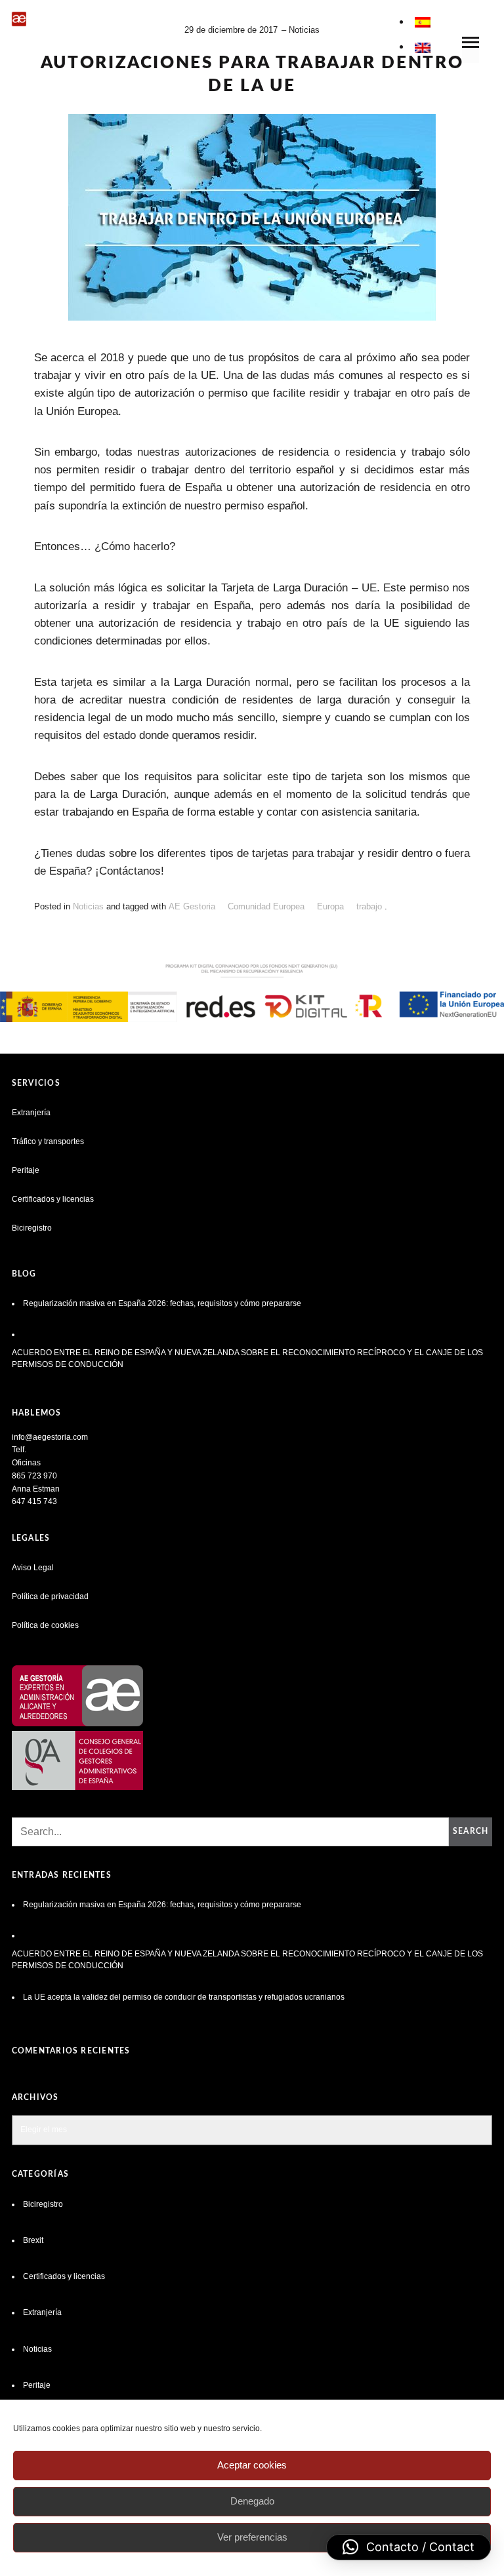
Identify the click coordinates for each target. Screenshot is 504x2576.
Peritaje (26, 1170)
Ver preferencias (252, 2537)
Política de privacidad (50, 1596)
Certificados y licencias (53, 1199)
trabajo (369, 906)
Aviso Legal (33, 1568)
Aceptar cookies (252, 2465)
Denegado (252, 2501)
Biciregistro (32, 1228)
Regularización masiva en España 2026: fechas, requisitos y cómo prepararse (162, 1303)
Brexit (33, 2240)
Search (471, 1831)
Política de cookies (45, 1625)
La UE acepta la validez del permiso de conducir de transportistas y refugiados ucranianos (185, 1997)
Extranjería (31, 1113)
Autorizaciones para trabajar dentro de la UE (252, 74)
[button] (409, 2547)
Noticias (304, 30)
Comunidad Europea (266, 906)
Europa (330, 906)
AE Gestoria (192, 906)
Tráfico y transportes (48, 1141)
